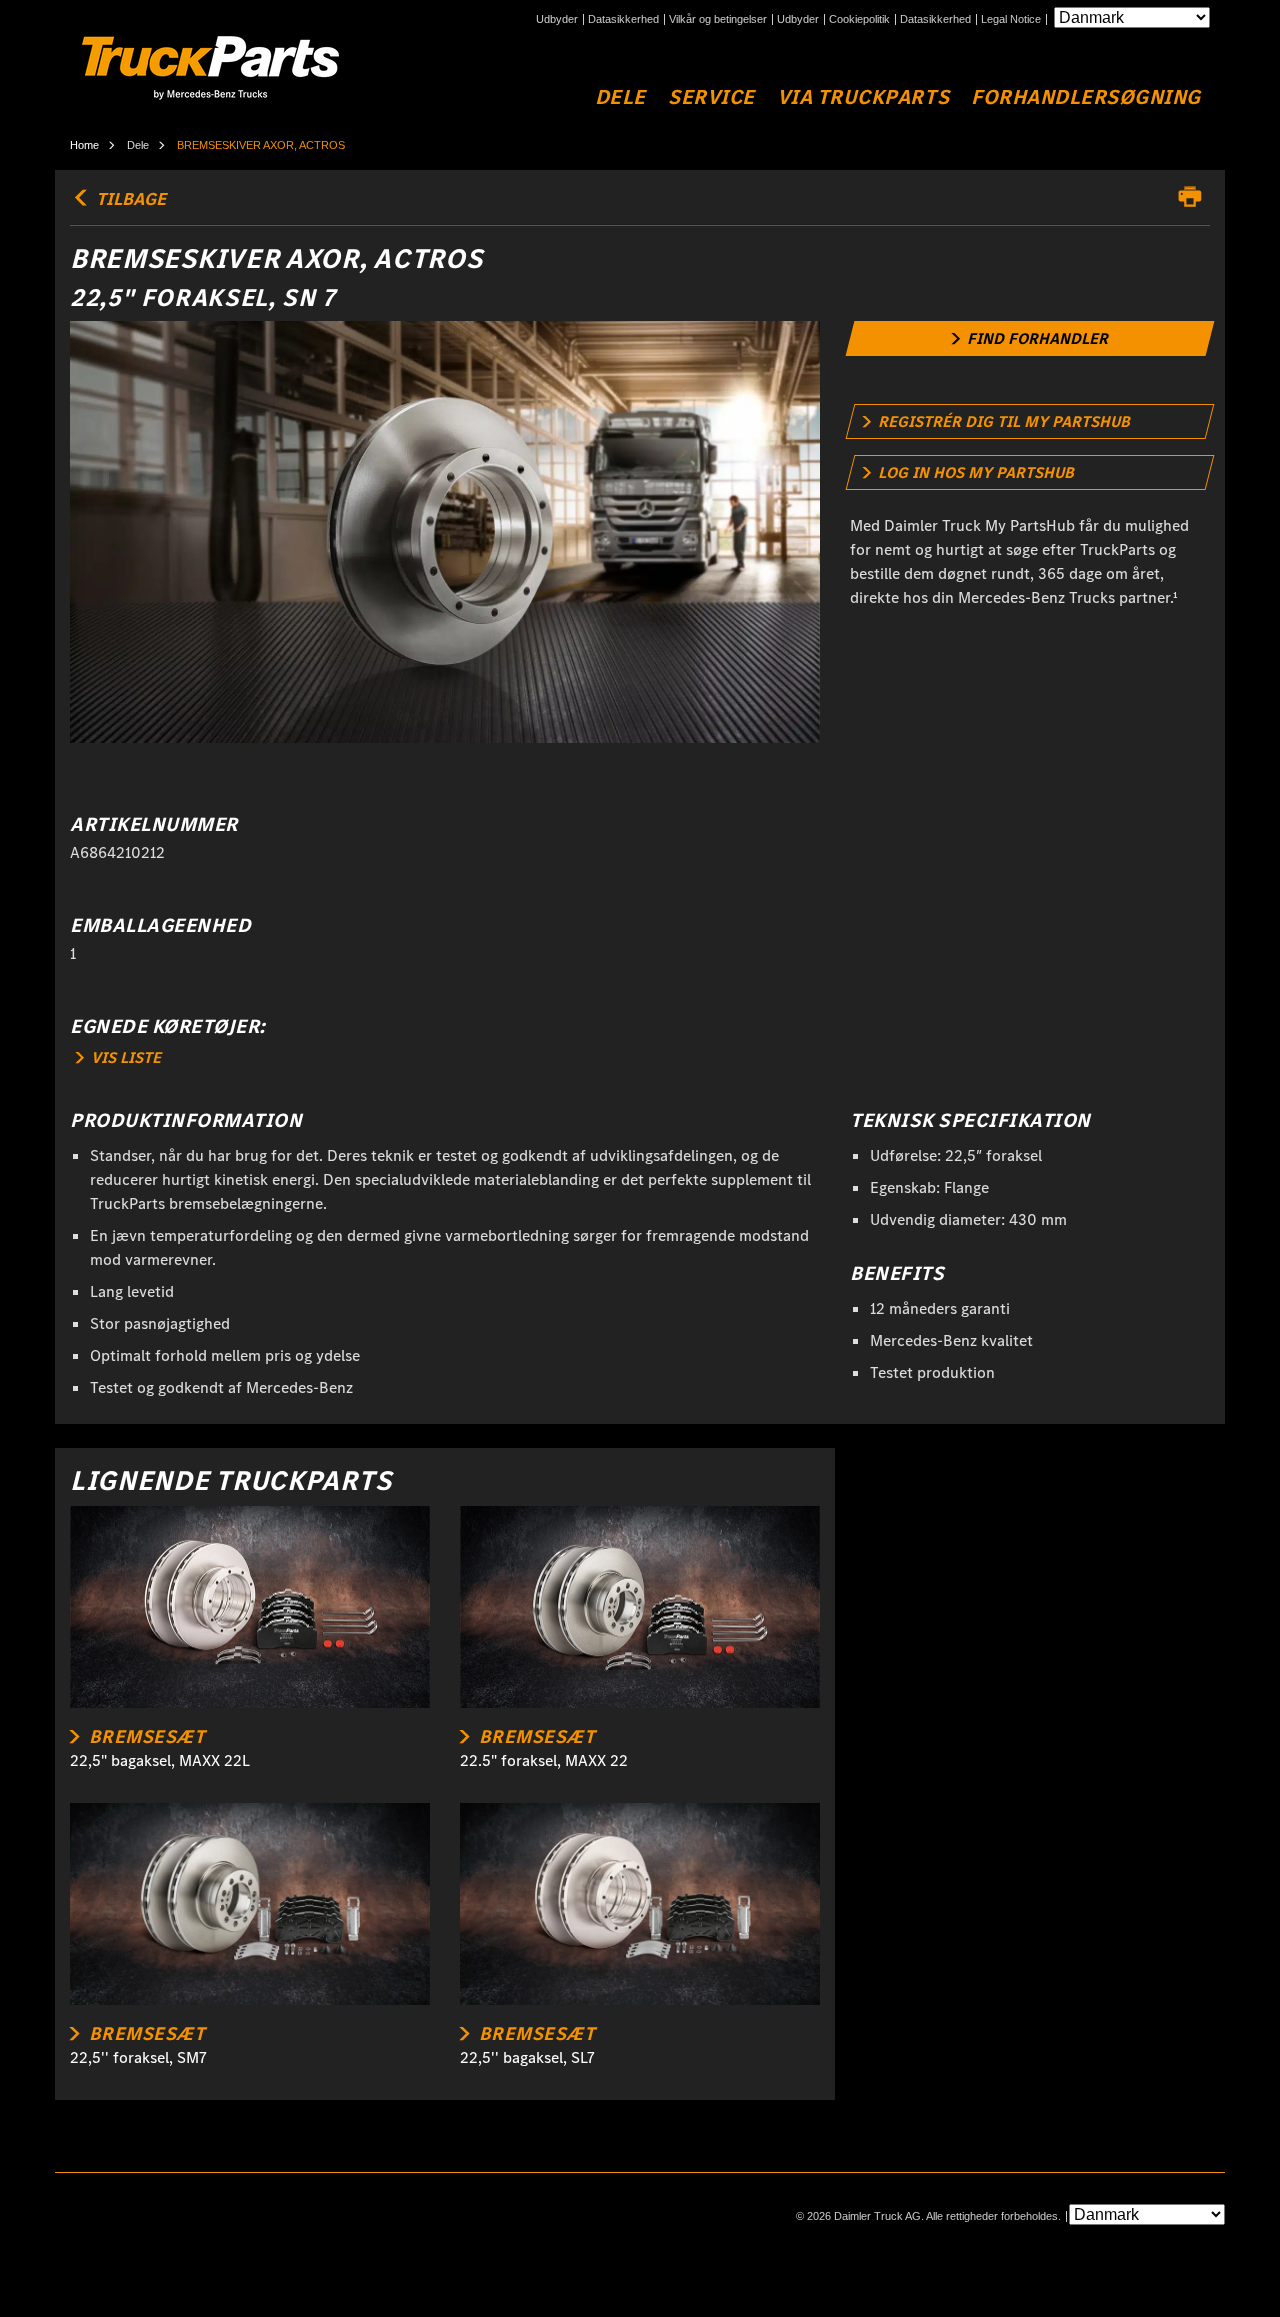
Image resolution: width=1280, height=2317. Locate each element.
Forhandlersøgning (1086, 97)
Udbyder (557, 19)
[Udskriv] (1195, 197)
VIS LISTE (124, 1057)
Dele (620, 97)
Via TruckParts (863, 97)
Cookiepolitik (859, 19)
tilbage (129, 199)
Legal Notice (1011, 19)
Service (711, 97)
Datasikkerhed (623, 19)
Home (84, 145)
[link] (1030, 338)
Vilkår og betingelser (718, 19)
